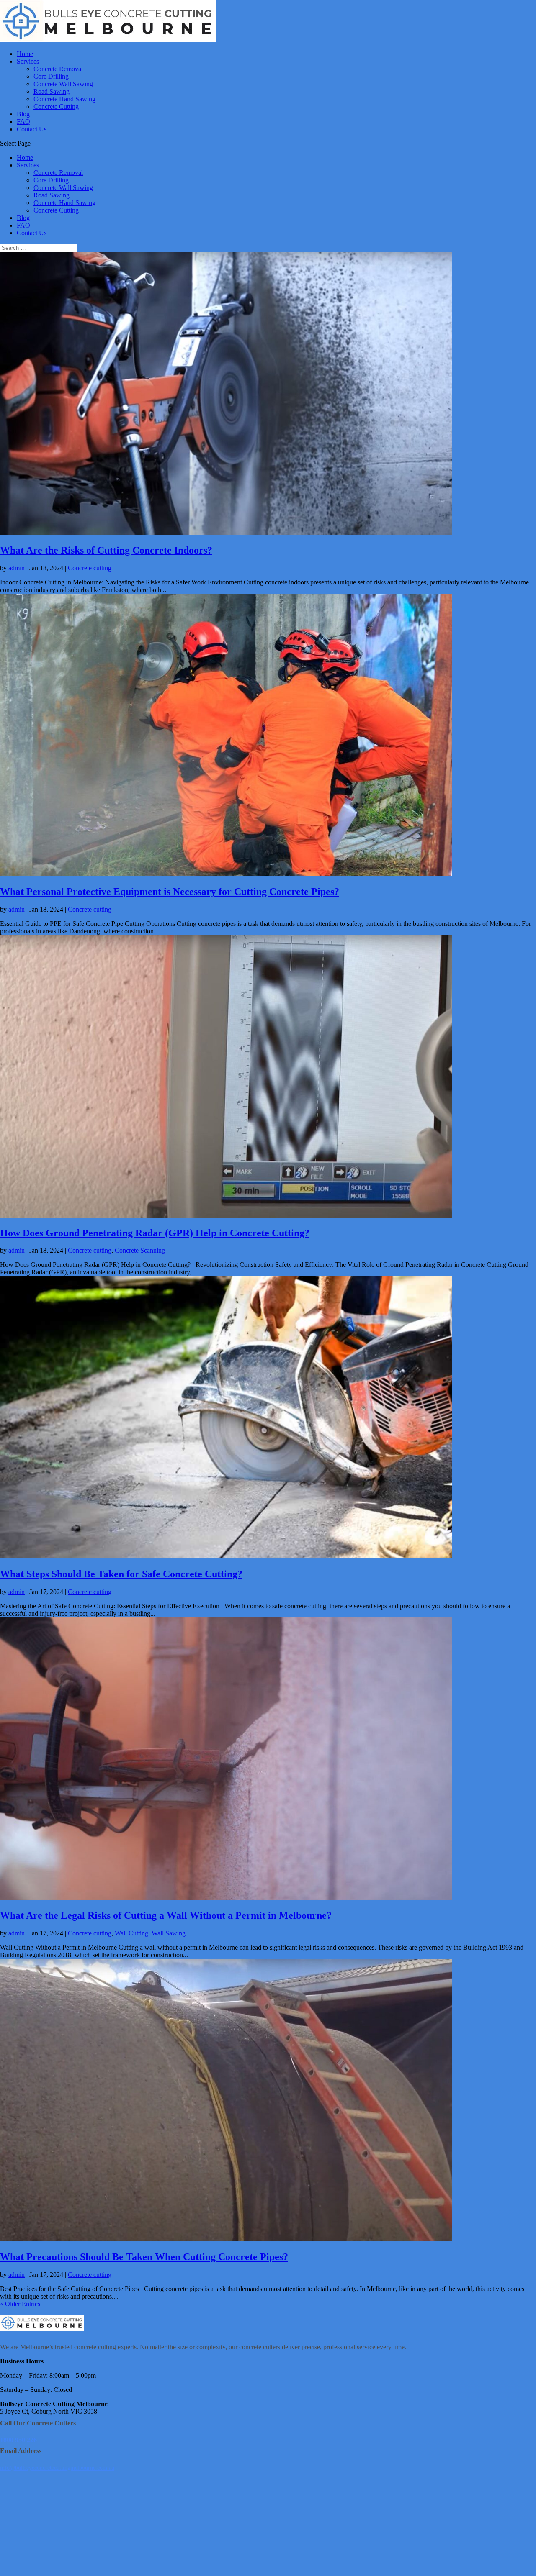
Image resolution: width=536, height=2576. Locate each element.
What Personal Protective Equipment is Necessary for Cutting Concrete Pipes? (170, 892)
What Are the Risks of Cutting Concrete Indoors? (106, 550)
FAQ (23, 122)
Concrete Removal (58, 69)
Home (25, 54)
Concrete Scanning (140, 1250)
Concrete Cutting (56, 106)
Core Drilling (51, 76)
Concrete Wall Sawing (63, 84)
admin (17, 568)
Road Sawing (52, 91)
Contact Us (32, 129)
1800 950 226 (18, 2440)
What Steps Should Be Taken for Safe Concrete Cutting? (121, 1574)
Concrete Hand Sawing (64, 99)
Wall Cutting (131, 1933)
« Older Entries (20, 2304)
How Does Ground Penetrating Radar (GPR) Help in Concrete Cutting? (155, 1233)
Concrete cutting (90, 568)
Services (28, 61)
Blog (23, 114)
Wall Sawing (169, 1933)
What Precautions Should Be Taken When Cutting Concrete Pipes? (144, 2257)
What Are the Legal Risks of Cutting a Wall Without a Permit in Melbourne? (166, 1915)
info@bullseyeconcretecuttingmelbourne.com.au (57, 2468)
